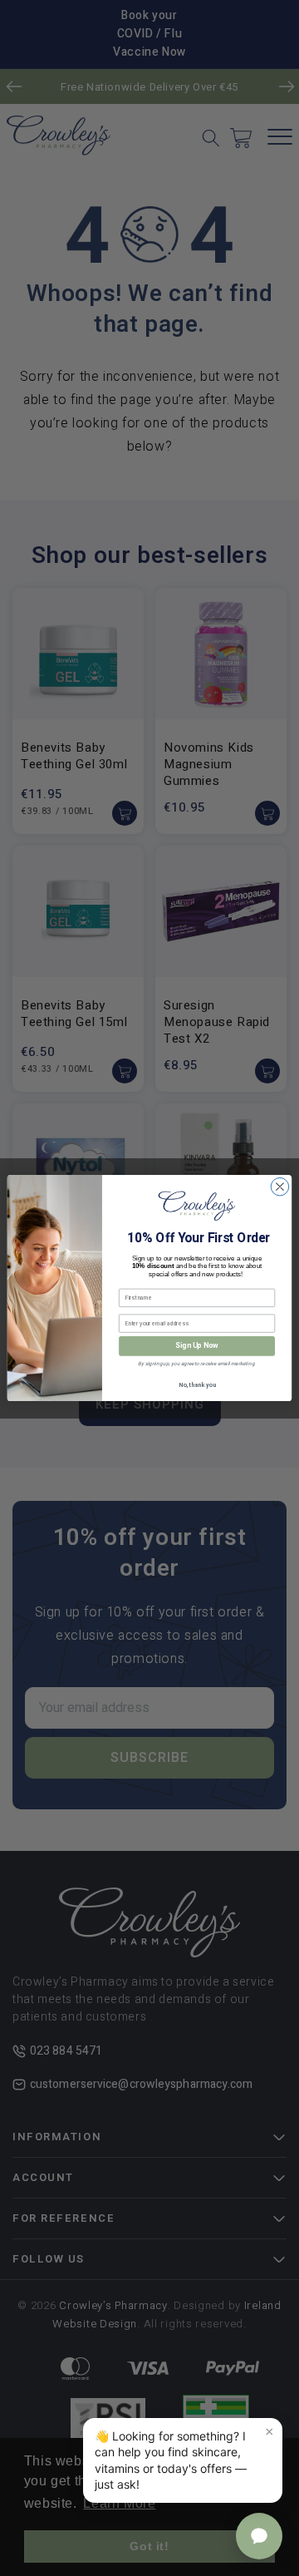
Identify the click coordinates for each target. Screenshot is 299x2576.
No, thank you (197, 1386)
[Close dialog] (280, 1187)
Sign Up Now (196, 1346)
